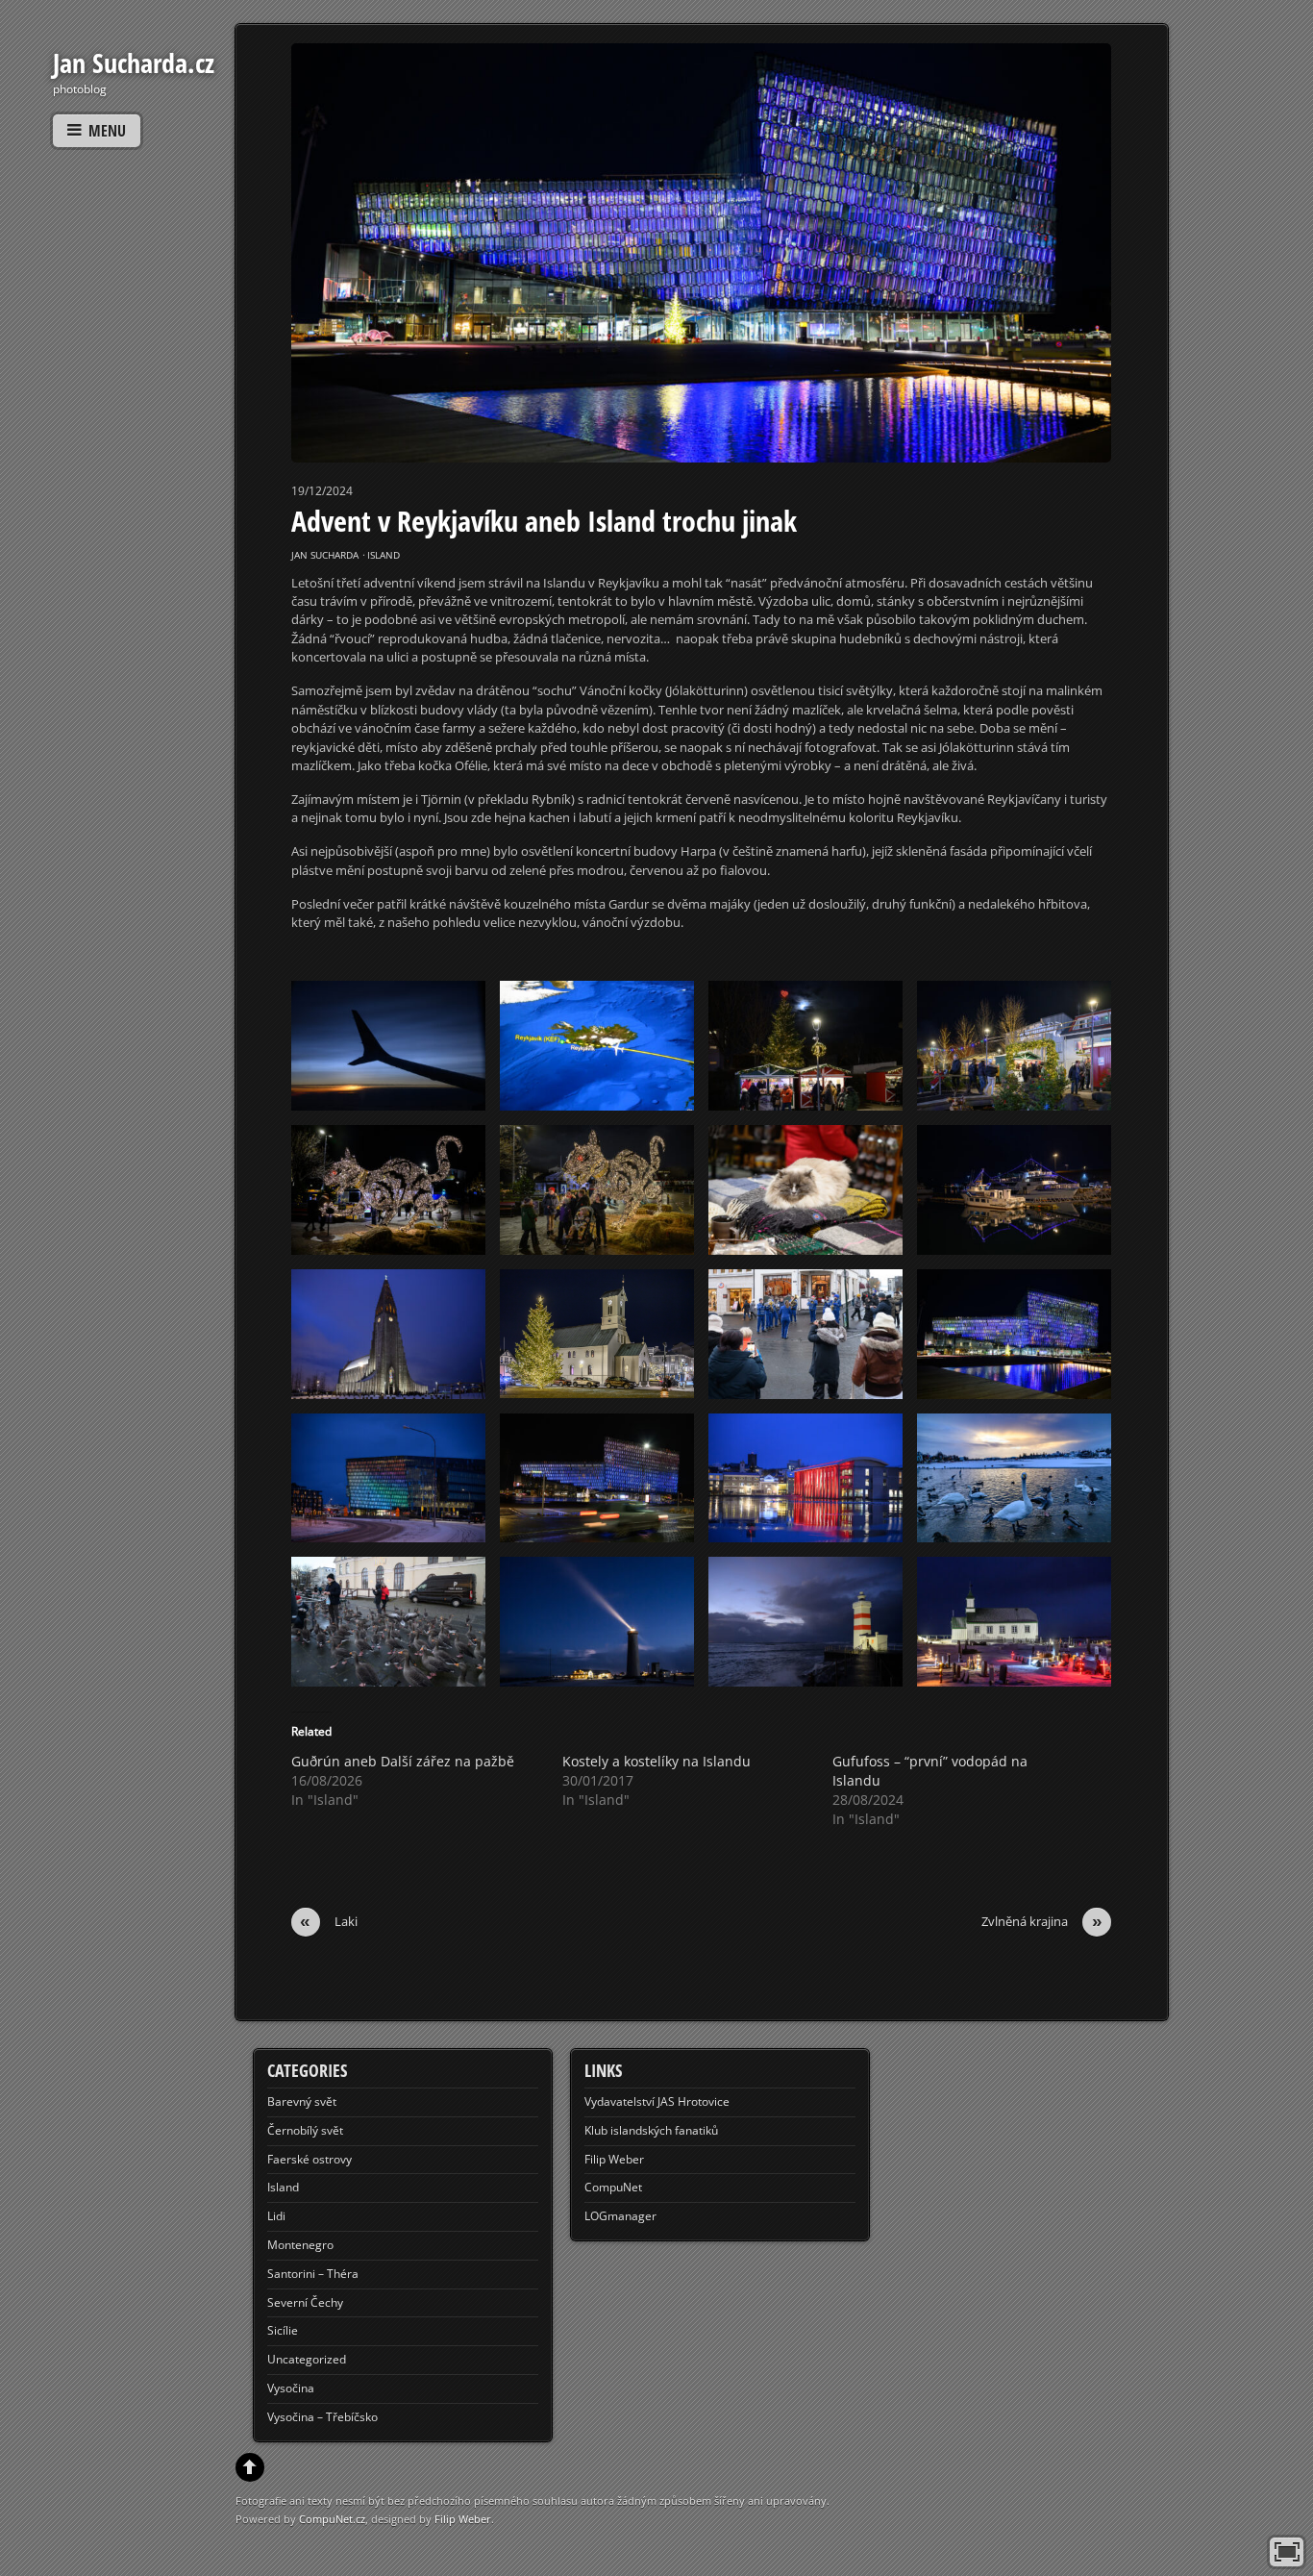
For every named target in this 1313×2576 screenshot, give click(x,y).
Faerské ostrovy (310, 2159)
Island (384, 555)
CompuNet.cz (332, 2519)
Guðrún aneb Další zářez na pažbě (403, 1761)
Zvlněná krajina (1042, 1922)
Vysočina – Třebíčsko (322, 2417)
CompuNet (613, 2187)
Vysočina (291, 2388)
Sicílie (283, 2330)
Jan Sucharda (325, 555)
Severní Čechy (305, 2302)
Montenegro (300, 2245)
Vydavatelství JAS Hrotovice (657, 2101)
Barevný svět (302, 2101)
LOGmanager (620, 2216)
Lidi (276, 2216)
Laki (329, 1922)
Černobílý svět (305, 2130)
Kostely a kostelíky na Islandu (656, 1761)
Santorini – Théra (313, 2274)
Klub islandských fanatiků (651, 2130)
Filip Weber (614, 2159)
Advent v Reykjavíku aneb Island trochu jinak (544, 521)
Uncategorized (307, 2359)
